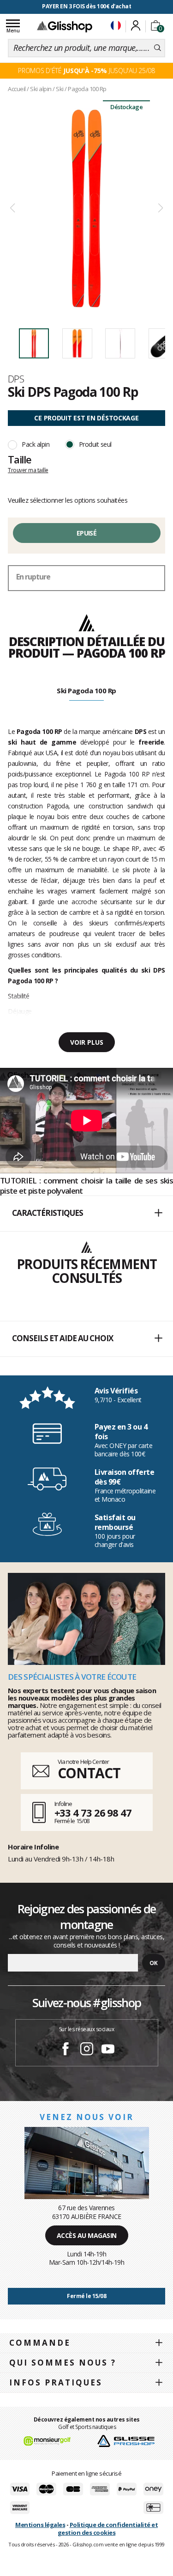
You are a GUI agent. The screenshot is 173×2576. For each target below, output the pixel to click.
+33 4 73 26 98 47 (93, 1812)
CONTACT (89, 1773)
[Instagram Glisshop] (87, 2050)
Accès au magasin (87, 2235)
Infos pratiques (56, 2382)
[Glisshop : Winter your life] (65, 26)
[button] (86, 1214)
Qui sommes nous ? (63, 2363)
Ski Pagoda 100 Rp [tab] (86, 690)
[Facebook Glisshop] (66, 2050)
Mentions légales (40, 2525)
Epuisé (86, 533)
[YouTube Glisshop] (108, 2050)
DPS (16, 379)
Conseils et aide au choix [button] (63, 1338)
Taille (20, 459)
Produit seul (95, 444)
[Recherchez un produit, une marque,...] (158, 48)
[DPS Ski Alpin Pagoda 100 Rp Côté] (86, 208)
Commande (40, 2343)
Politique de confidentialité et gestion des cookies (108, 2529)
